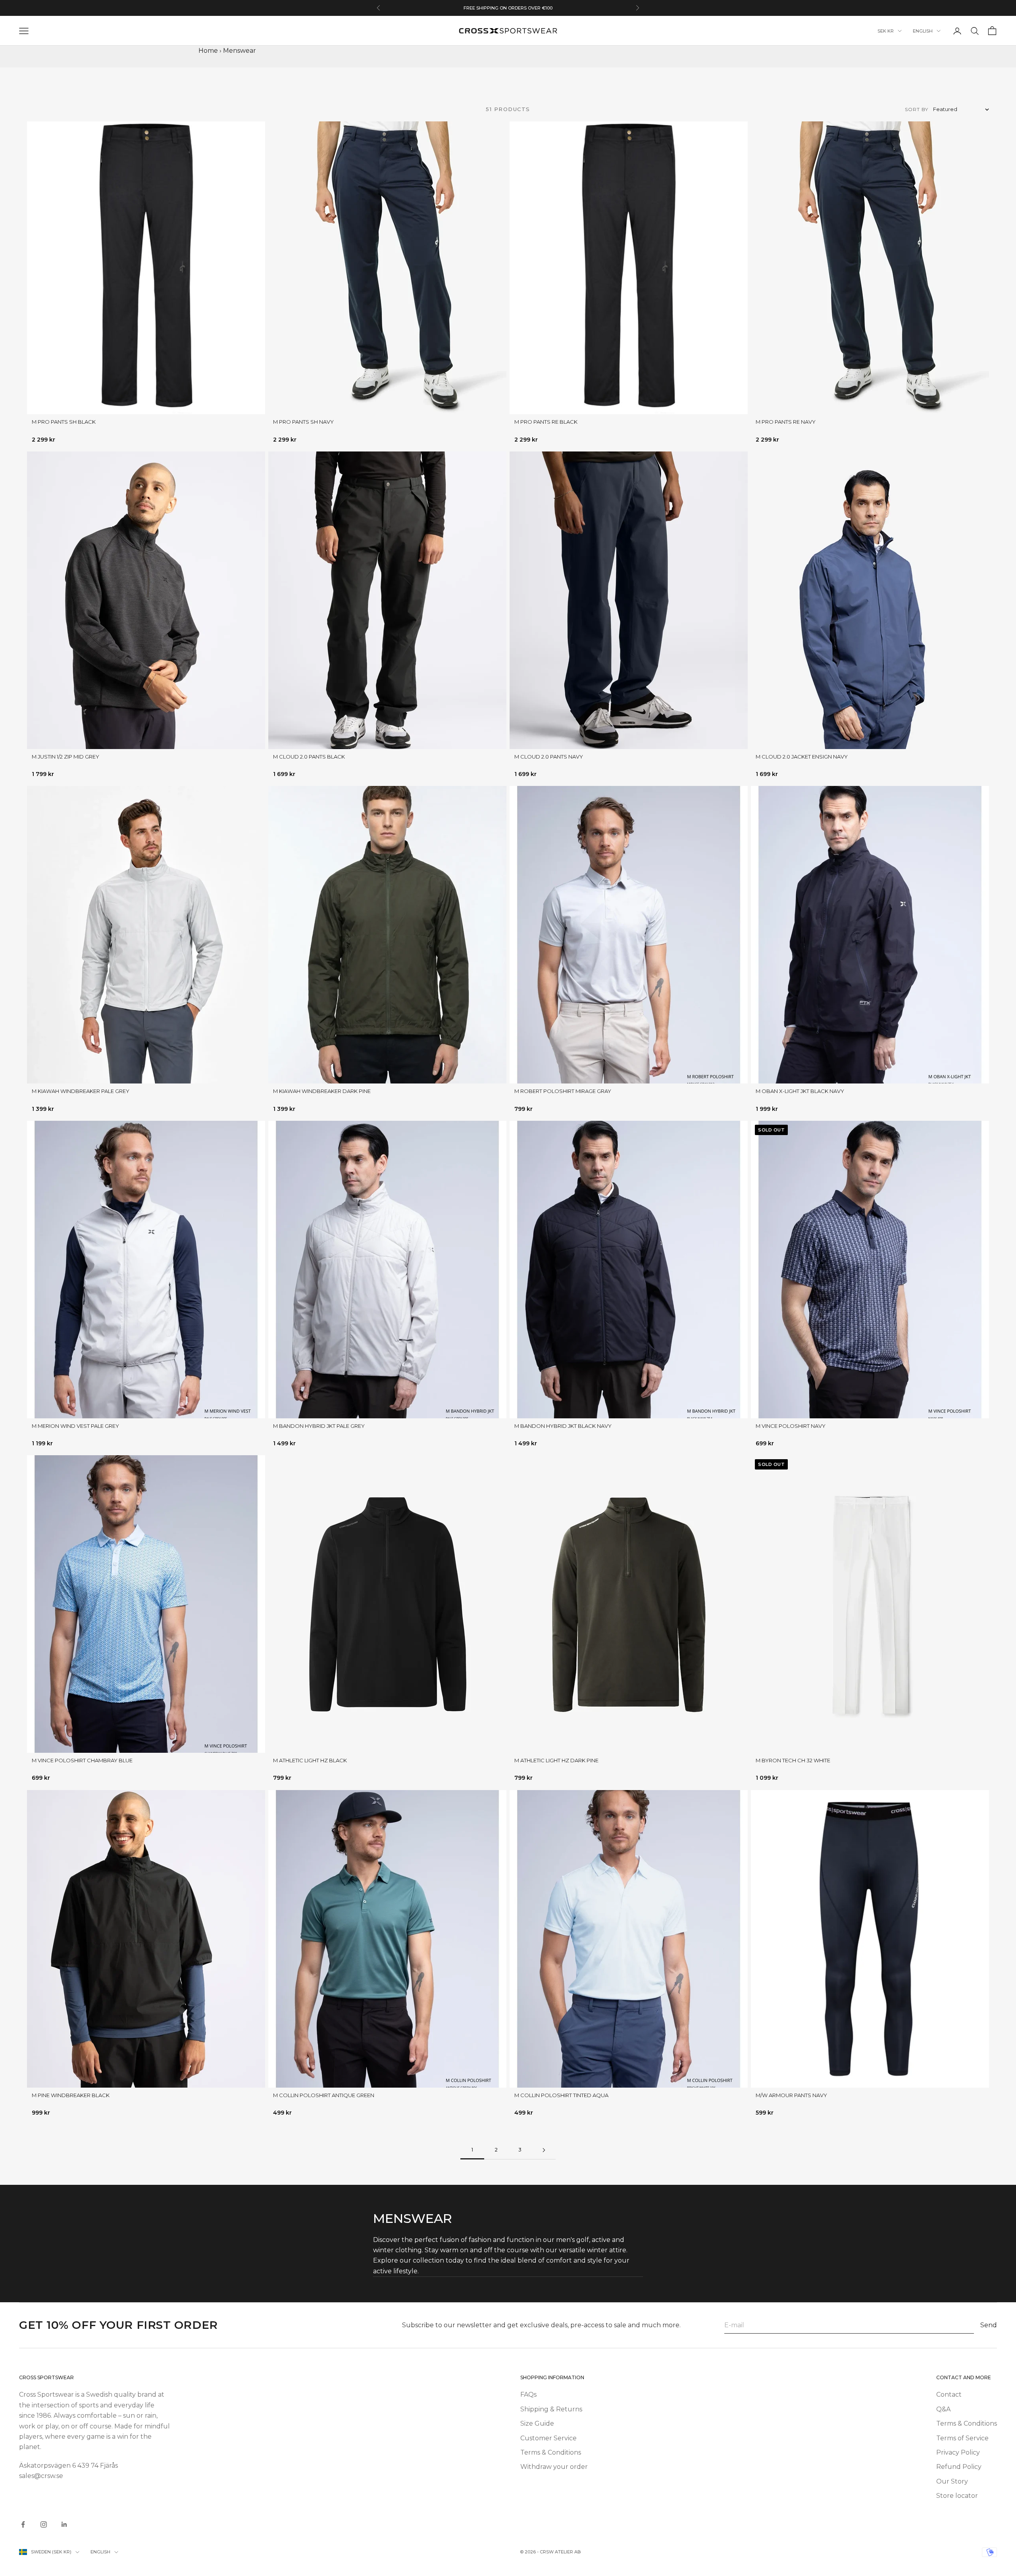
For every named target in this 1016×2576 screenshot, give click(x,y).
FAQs (528, 2394)
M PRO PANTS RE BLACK (546, 422)
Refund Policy (959, 2467)
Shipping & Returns (551, 2409)
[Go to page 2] (544, 2150)
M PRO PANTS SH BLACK (64, 422)
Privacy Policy (958, 2452)
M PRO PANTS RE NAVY (786, 422)
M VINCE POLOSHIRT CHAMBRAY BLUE (82, 1760)
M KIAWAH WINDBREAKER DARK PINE (322, 1091)
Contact (949, 2394)
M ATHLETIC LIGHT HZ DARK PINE (556, 1760)
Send (989, 2325)
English (923, 31)
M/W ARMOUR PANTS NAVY (791, 2095)
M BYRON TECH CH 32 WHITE (793, 1760)
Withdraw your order (554, 2467)
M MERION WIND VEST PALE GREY (75, 1426)
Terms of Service (962, 2438)
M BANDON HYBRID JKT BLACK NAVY (563, 1426)
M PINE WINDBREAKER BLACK (71, 2095)
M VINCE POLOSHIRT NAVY (791, 1426)
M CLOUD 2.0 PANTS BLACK (309, 757)
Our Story (952, 2481)
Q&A (943, 2409)
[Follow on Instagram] (44, 2524)
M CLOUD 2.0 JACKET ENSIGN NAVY (802, 757)
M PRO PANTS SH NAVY (303, 422)
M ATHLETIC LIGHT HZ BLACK (310, 1760)
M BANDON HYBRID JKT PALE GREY (319, 1426)
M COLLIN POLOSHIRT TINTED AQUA (561, 2095)
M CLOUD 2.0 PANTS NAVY (549, 757)
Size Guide (537, 2423)
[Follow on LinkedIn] (64, 2524)
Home (208, 51)
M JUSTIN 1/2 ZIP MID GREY (65, 757)
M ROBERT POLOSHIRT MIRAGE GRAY (563, 1091)
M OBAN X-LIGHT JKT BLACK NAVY (800, 1091)
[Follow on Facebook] (23, 2524)
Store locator (957, 2496)
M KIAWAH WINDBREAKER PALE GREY (81, 1091)
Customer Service (548, 2438)
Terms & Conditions (551, 2452)
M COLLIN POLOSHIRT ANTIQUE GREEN (324, 2095)
